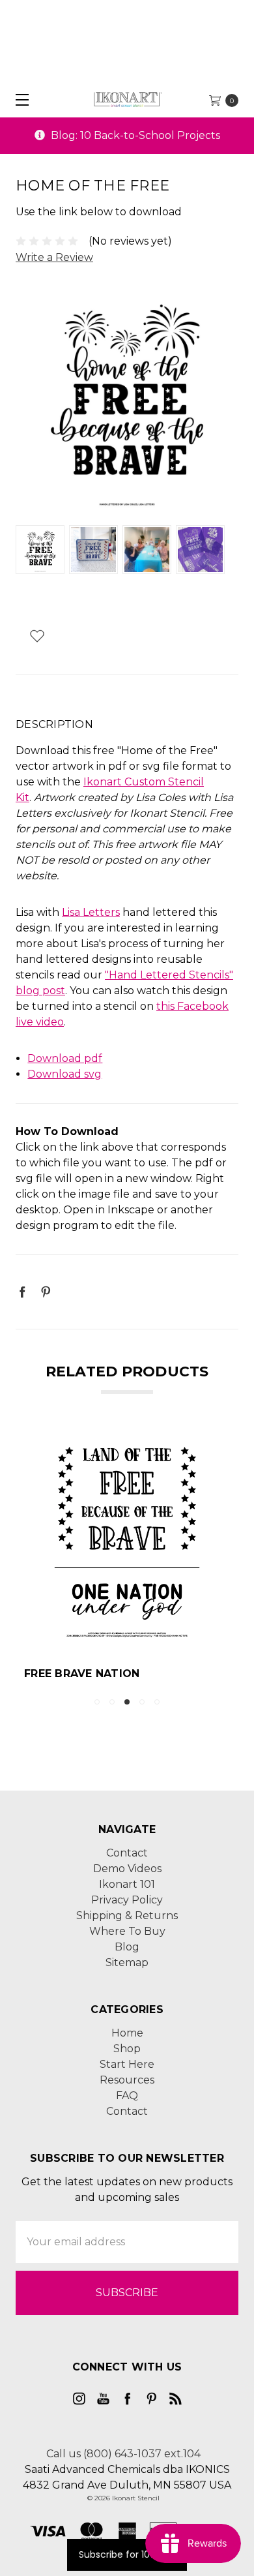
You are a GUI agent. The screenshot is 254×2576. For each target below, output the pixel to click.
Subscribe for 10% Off (127, 2554)
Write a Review (54, 257)
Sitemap (127, 1962)
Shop (127, 2049)
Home (127, 2033)
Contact (127, 1853)
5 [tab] (157, 1702)
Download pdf (65, 1058)
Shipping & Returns (127, 1916)
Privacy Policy (127, 1900)
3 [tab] (127, 1702)
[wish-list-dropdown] (37, 636)
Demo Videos (127, 1869)
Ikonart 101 (127, 1884)
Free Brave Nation (82, 1674)
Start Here (127, 2064)
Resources (127, 2080)
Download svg (64, 1074)
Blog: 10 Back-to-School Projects (134, 135)
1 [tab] (97, 1702)
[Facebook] (22, 1292)
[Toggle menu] (18, 99)
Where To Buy (127, 1931)
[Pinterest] (46, 1292)
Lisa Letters (91, 912)
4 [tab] (142, 1702)
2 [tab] (112, 1702)
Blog (127, 1947)
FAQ (127, 2096)
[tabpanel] (127, 1559)
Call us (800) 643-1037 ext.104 (123, 2454)
